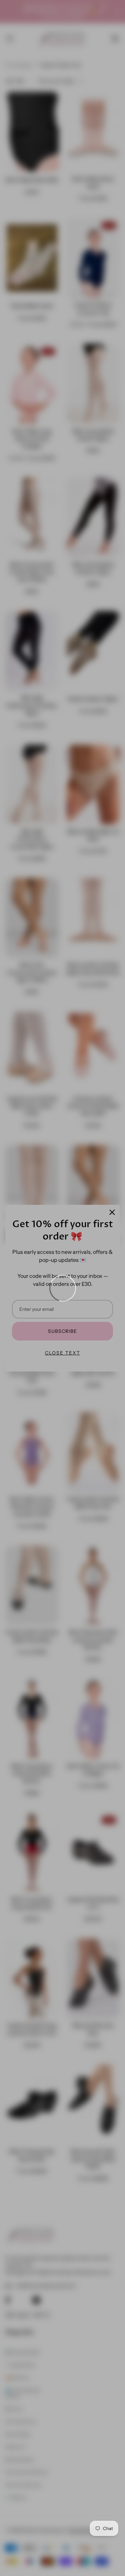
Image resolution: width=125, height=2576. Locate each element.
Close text (63, 1353)
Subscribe (62, 1331)
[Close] (112, 1212)
